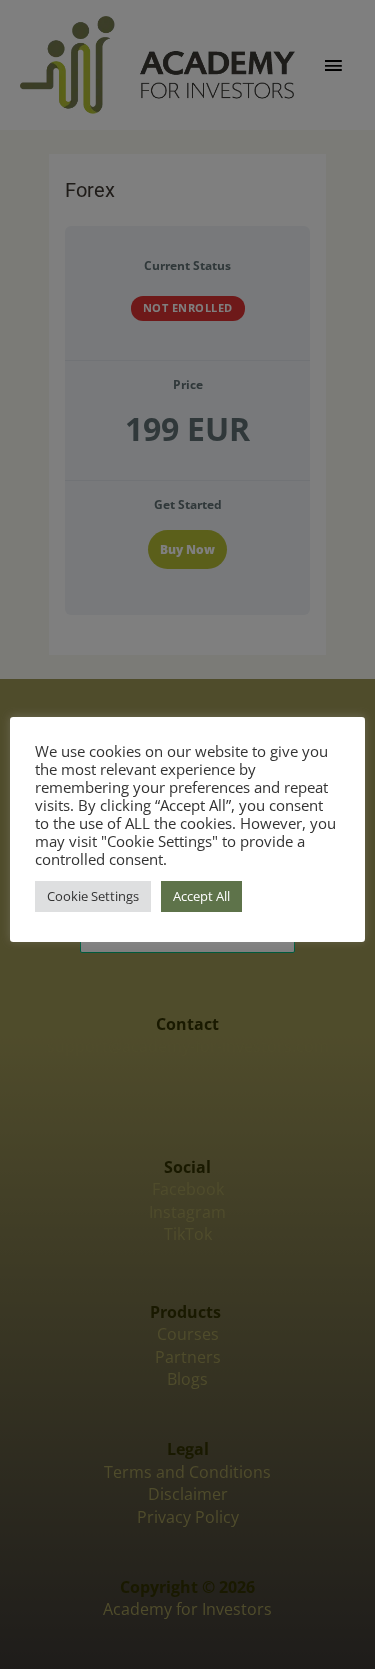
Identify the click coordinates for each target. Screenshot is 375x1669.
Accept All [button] (201, 896)
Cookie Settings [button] (93, 896)
